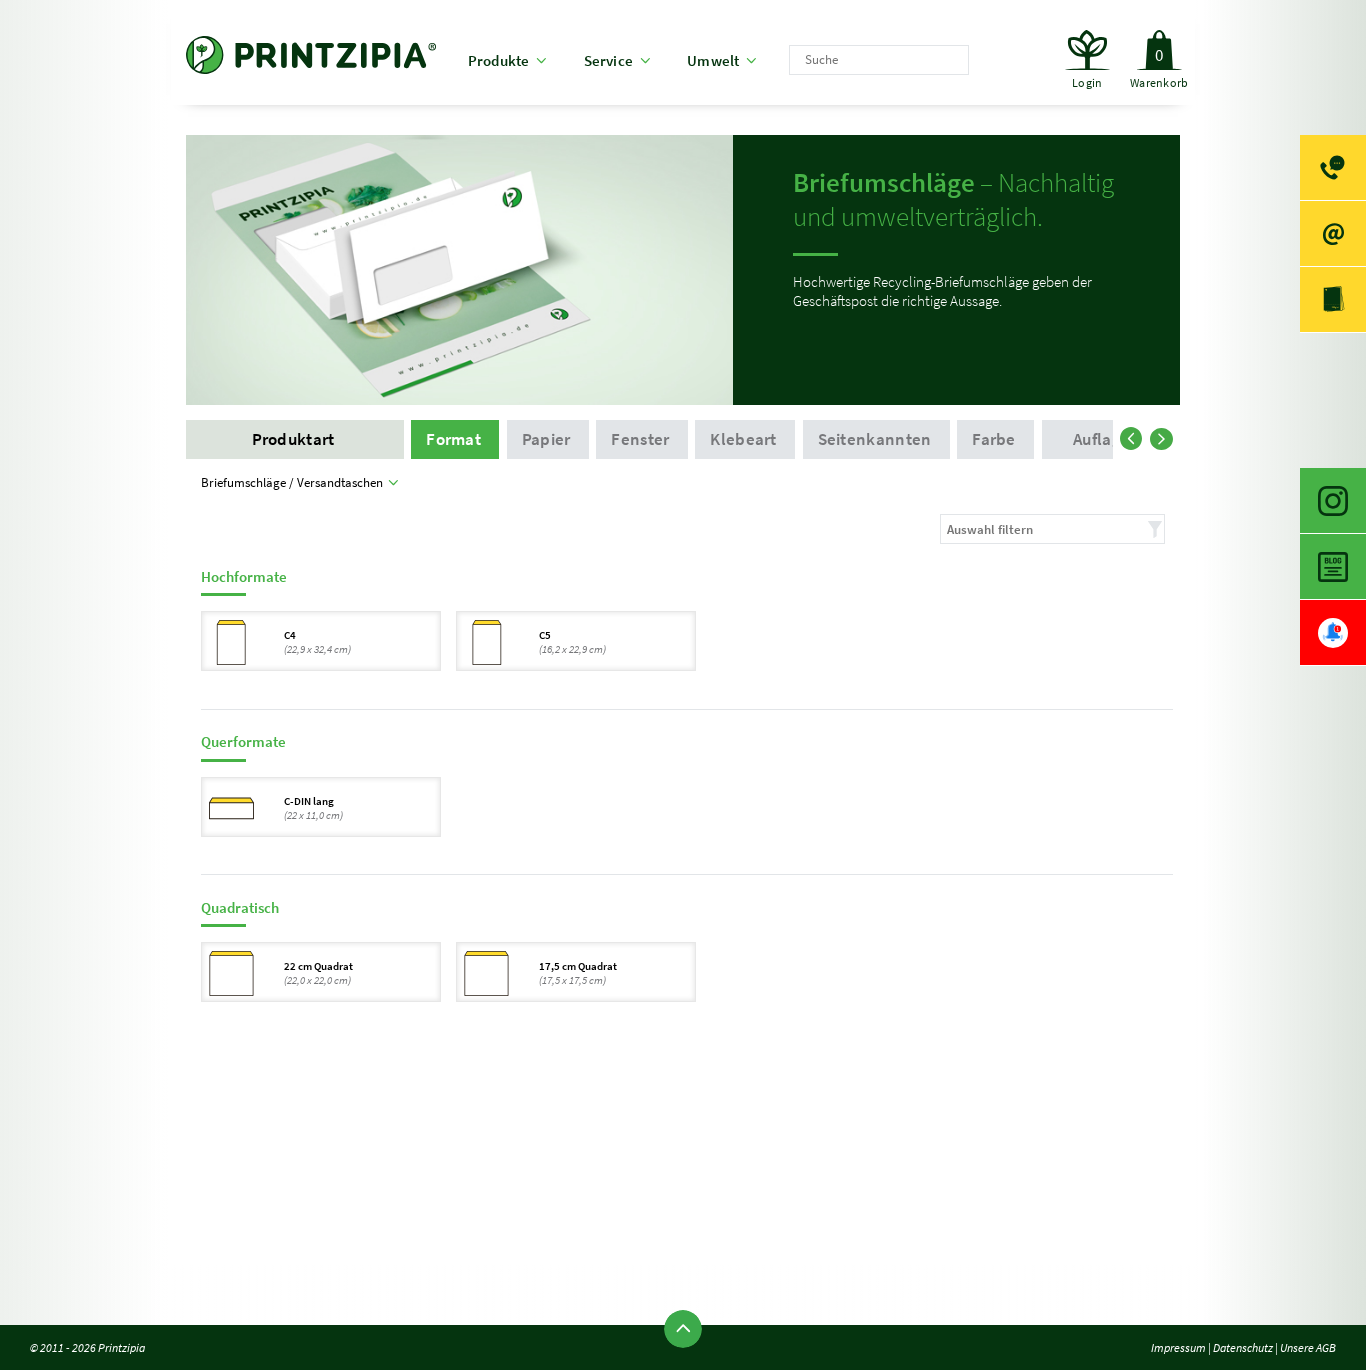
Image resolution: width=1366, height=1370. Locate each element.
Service (609, 60)
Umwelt (713, 60)
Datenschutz (1243, 1347)
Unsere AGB (1308, 1347)
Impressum (1178, 1347)
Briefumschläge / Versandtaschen (295, 482)
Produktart (295, 439)
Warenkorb (1159, 67)
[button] (1135, 435)
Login (1087, 82)
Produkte (499, 60)
